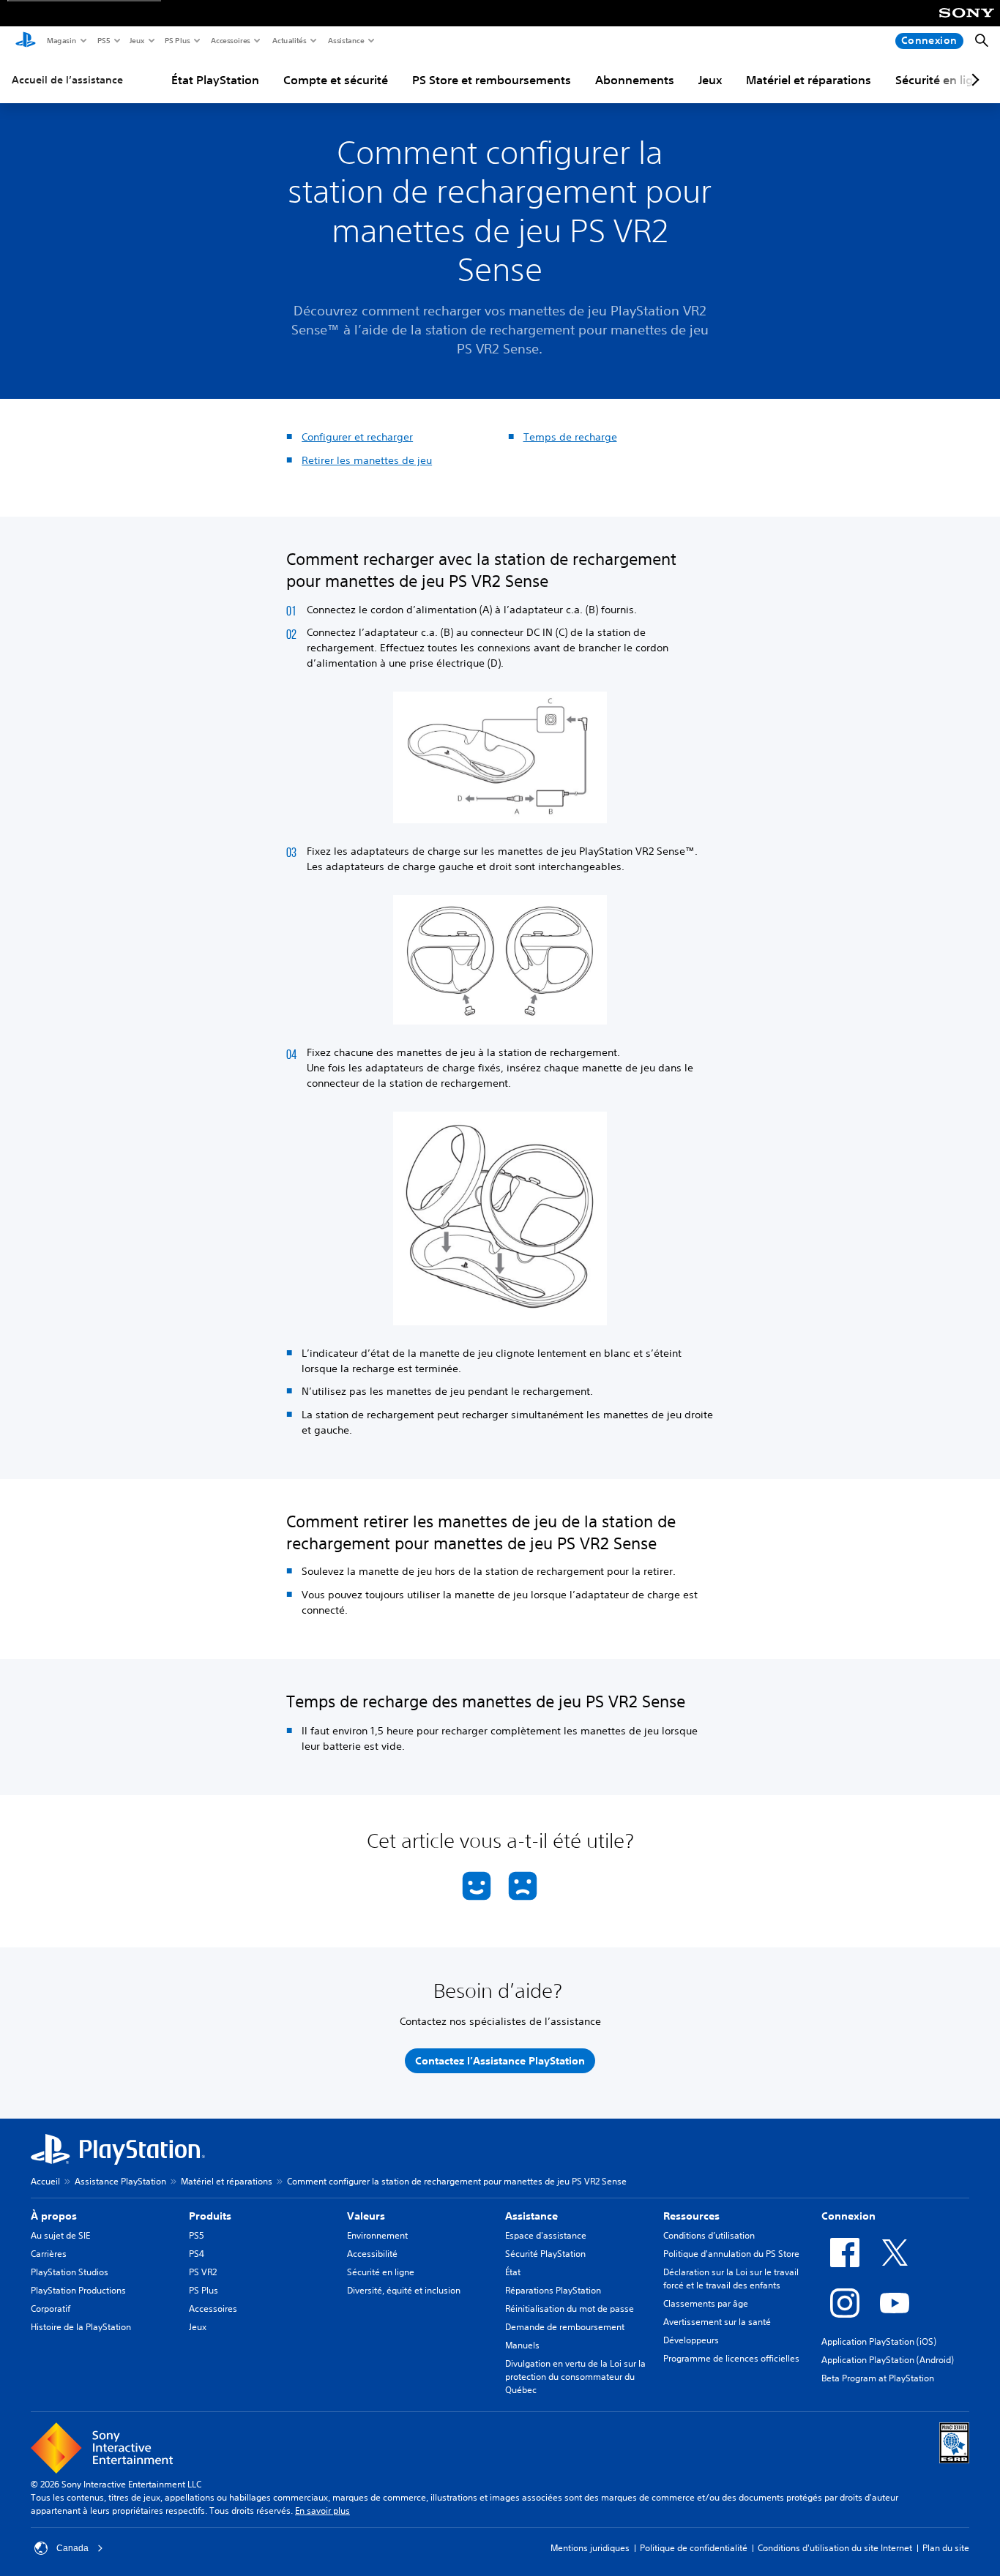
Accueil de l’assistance (67, 80)
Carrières (49, 2254)
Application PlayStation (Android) (888, 2360)
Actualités (289, 40)
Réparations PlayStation (553, 2290)
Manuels (522, 2345)
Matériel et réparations (809, 80)
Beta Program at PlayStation (878, 2378)
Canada (72, 2548)
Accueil (45, 2181)
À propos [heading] (54, 2216)
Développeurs (691, 2340)
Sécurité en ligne (381, 2272)
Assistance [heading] (531, 2216)
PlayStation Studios (70, 2272)
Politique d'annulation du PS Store (731, 2254)
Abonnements (635, 80)
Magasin (61, 40)
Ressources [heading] (691, 2216)
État (513, 2272)
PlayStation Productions (78, 2290)
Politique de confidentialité (694, 2548)
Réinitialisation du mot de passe (570, 2309)
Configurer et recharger (357, 437)
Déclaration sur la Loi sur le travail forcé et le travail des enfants (731, 2279)
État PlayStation (215, 80)
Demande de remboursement (565, 2327)
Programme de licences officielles (731, 2358)
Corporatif (51, 2309)
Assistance (346, 40)
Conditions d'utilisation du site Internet (835, 2548)
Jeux (137, 40)
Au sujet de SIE (60, 2235)
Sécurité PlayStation (545, 2254)
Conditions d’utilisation (709, 2235)
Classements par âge (706, 2303)
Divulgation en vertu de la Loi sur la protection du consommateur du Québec (575, 2377)
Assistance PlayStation (120, 2181)
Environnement (377, 2235)
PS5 (103, 40)
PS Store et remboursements (492, 80)
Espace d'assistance (546, 2235)
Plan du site (946, 2548)
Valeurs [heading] (366, 2216)
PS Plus (177, 40)
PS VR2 (203, 2272)
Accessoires (230, 40)
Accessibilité (372, 2254)
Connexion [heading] (848, 2216)
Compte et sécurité (336, 80)
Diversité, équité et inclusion (404, 2290)
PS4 (197, 2254)
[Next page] (973, 80)
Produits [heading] (210, 2216)
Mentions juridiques (590, 2548)
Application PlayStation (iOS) (879, 2341)
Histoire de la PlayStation (81, 2327)
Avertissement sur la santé (717, 2322)
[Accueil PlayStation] (26, 41)
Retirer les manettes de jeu (367, 460)
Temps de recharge (570, 437)
